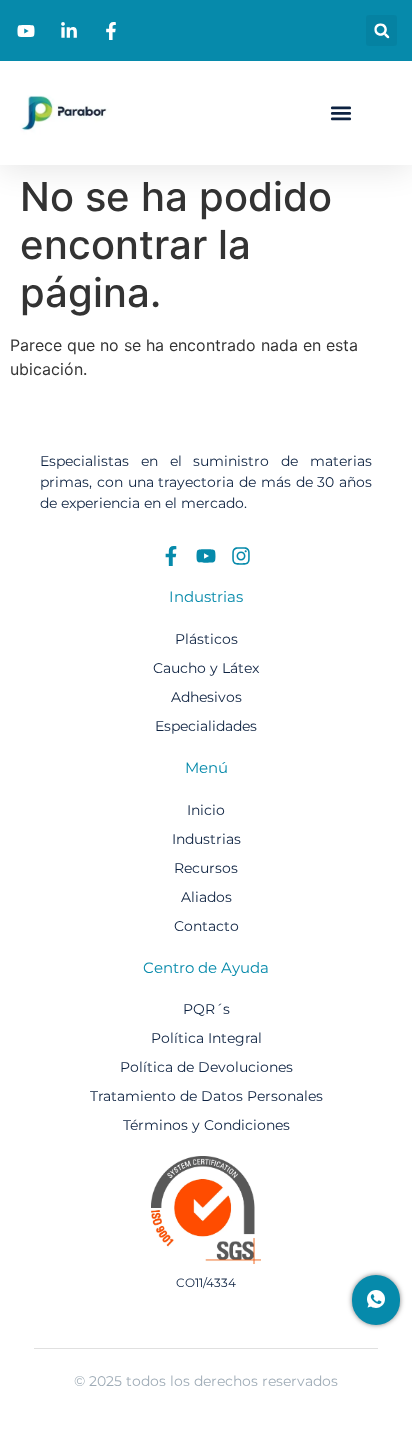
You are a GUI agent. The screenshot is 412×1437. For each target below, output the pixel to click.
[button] (381, 30)
